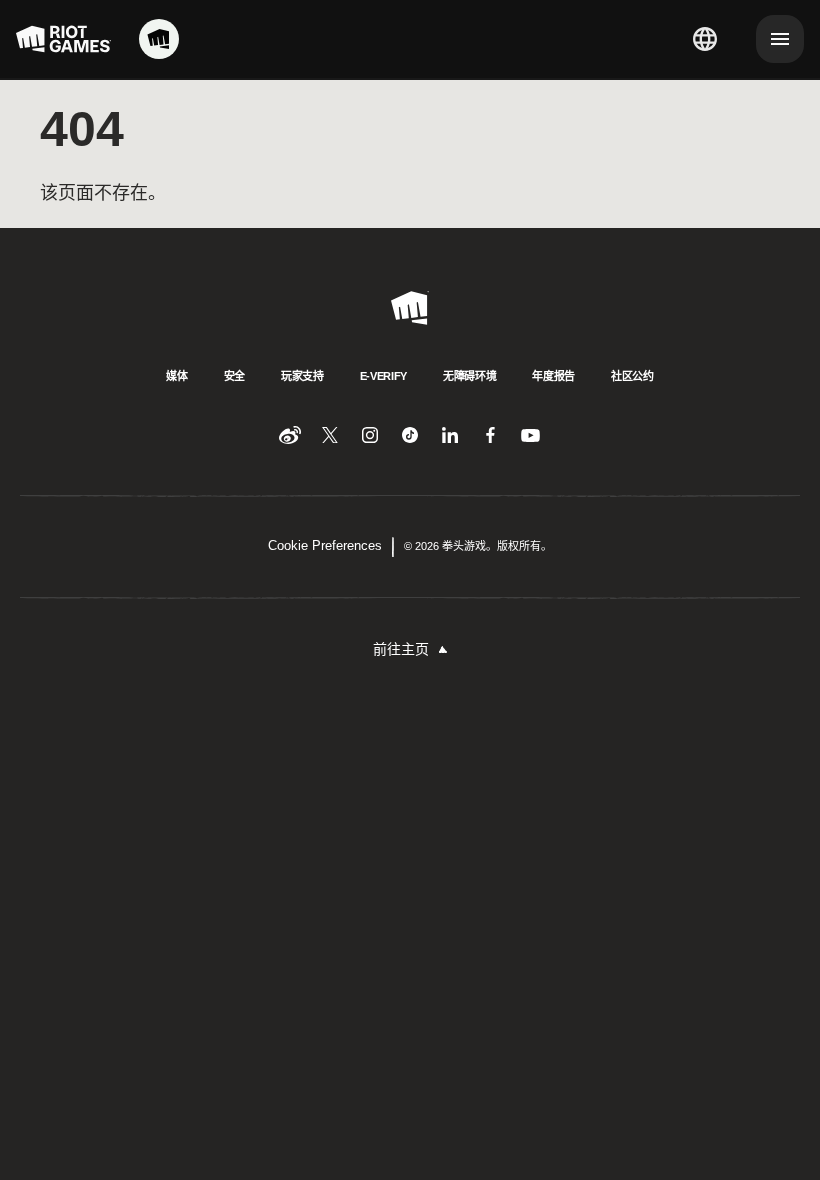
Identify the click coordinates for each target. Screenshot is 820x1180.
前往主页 (401, 649)
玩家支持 (302, 376)
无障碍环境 (469, 376)
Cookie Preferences (325, 545)
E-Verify (383, 376)
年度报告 (553, 376)
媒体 (176, 376)
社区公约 (632, 376)
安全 (234, 376)
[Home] (159, 39)
